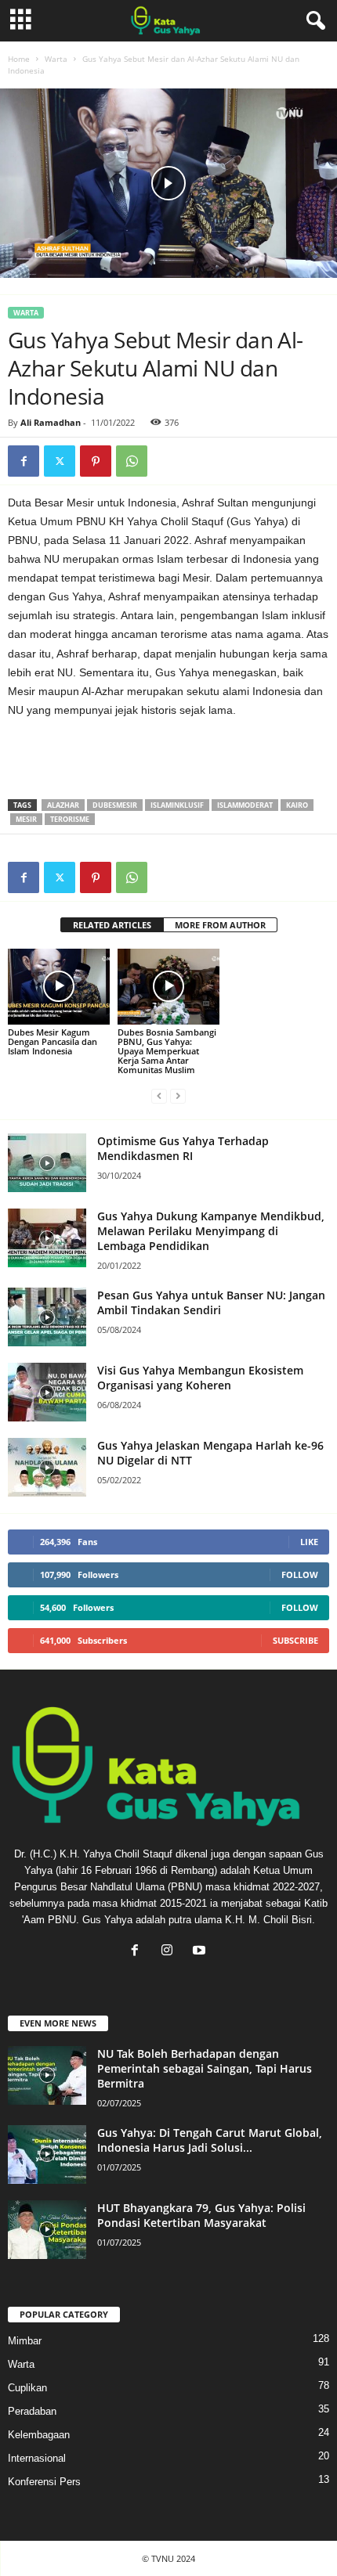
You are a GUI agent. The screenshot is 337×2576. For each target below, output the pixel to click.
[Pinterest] (96, 461)
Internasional (37, 2458)
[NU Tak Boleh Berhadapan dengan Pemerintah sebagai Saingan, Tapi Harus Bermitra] (47, 2075)
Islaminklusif (177, 805)
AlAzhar (63, 805)
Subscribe (295, 1640)
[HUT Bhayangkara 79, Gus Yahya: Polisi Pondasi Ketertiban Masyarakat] (47, 2230)
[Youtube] (201, 1952)
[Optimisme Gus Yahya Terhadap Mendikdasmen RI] (47, 1163)
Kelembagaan (39, 2435)
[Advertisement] (204, 762)
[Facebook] (24, 461)
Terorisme (70, 819)
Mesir (26, 819)
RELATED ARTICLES (112, 925)
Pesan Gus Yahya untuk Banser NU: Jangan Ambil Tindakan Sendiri (211, 1302)
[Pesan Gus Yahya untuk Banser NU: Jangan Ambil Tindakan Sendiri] (47, 1317)
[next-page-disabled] (178, 1096)
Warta (56, 59)
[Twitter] (60, 461)
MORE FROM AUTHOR (220, 925)
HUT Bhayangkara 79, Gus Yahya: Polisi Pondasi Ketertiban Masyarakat (201, 2215)
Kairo (297, 805)
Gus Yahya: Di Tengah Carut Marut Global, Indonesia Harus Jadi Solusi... (210, 2140)
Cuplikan (27, 2388)
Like (309, 1542)
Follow (300, 1574)
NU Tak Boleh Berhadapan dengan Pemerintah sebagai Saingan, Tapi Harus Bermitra (205, 2068)
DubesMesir (115, 805)
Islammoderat (245, 805)
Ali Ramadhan (51, 422)
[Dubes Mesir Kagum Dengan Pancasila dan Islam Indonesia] (59, 987)
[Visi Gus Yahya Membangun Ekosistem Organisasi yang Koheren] (47, 1392)
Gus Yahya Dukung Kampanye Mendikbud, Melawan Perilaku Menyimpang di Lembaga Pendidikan (211, 1231)
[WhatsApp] (132, 461)
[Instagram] (170, 1952)
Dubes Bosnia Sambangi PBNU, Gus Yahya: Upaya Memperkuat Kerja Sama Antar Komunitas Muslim (167, 1051)
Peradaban (32, 2411)
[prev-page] (159, 1096)
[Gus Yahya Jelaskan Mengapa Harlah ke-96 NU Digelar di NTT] (47, 1467)
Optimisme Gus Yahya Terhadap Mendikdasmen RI (183, 1148)
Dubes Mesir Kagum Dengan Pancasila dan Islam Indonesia (53, 1041)
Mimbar (25, 2341)
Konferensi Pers (44, 2482)
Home (19, 59)
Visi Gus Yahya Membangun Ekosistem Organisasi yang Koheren (200, 1378)
